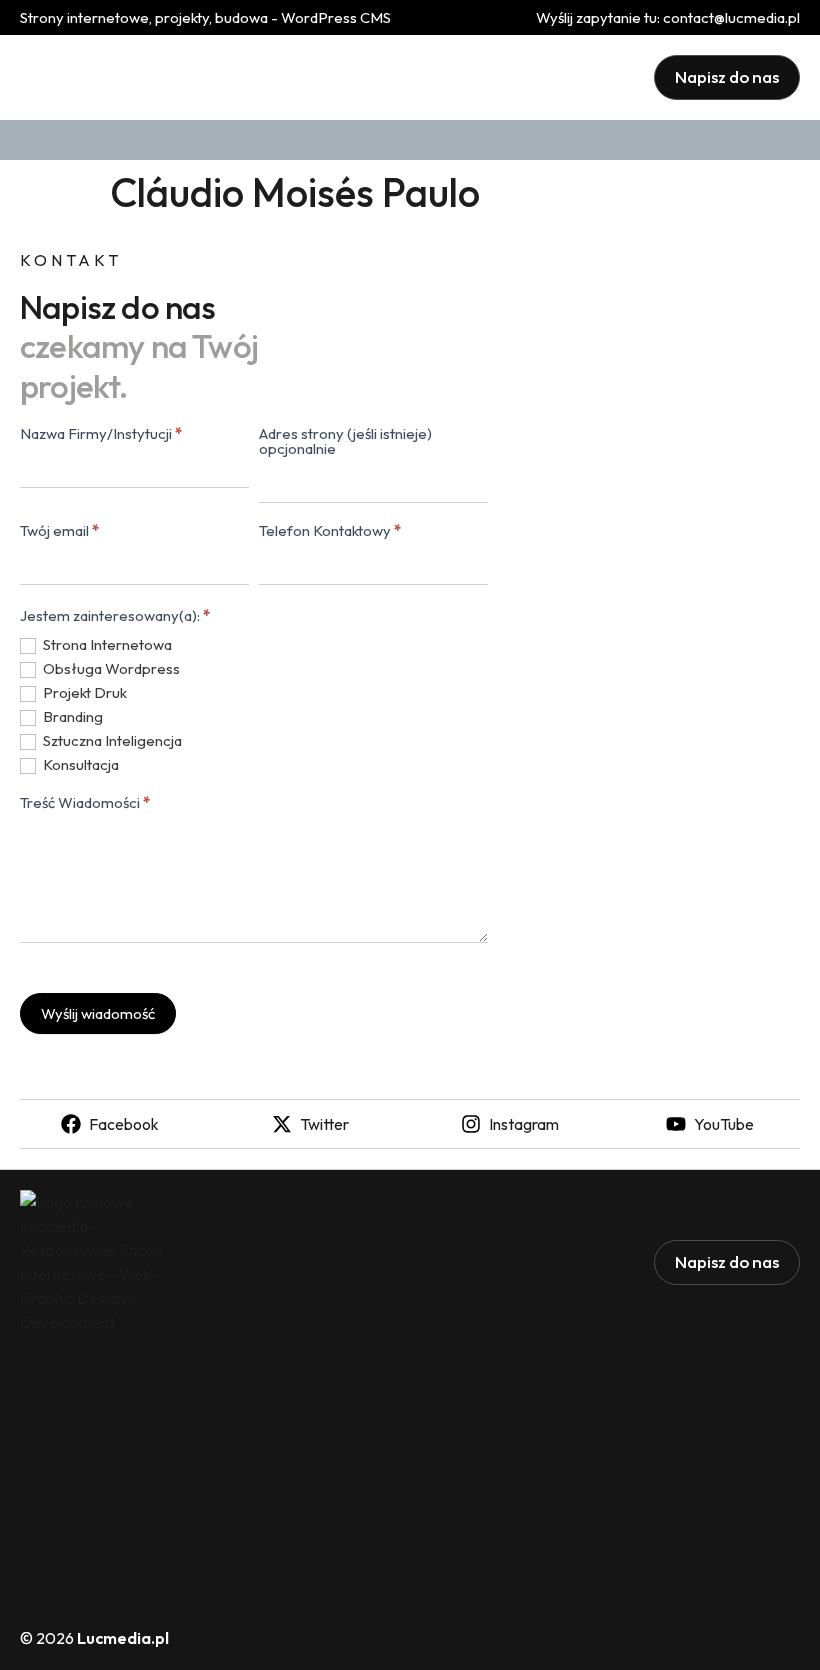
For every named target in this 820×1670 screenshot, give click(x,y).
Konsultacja (79, 764)
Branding (71, 716)
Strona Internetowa (106, 644)
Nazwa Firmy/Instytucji (101, 434)
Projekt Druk (83, 692)
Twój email (59, 531)
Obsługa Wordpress (110, 668)
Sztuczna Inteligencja (111, 740)
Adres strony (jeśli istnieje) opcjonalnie (345, 442)
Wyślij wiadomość (98, 1013)
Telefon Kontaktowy (330, 531)
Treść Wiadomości (85, 803)
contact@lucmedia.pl (731, 17)
